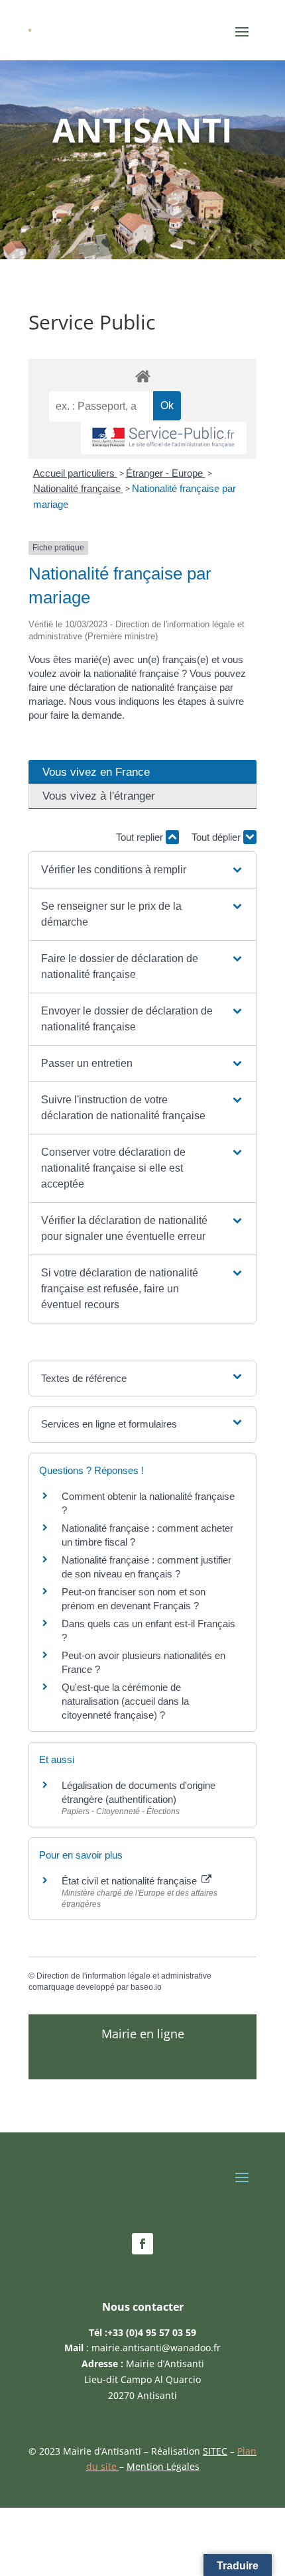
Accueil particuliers (75, 473)
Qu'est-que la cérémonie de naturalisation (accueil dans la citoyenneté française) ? (125, 1701)
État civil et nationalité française (131, 1881)
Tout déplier (217, 837)
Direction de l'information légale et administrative (124, 1976)
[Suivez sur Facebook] (142, 2244)
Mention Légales (163, 2466)
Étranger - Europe (166, 473)
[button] (142, 870)
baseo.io (146, 1987)
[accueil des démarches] (142, 376)
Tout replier (141, 837)
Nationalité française (78, 488)
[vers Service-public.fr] (164, 438)
